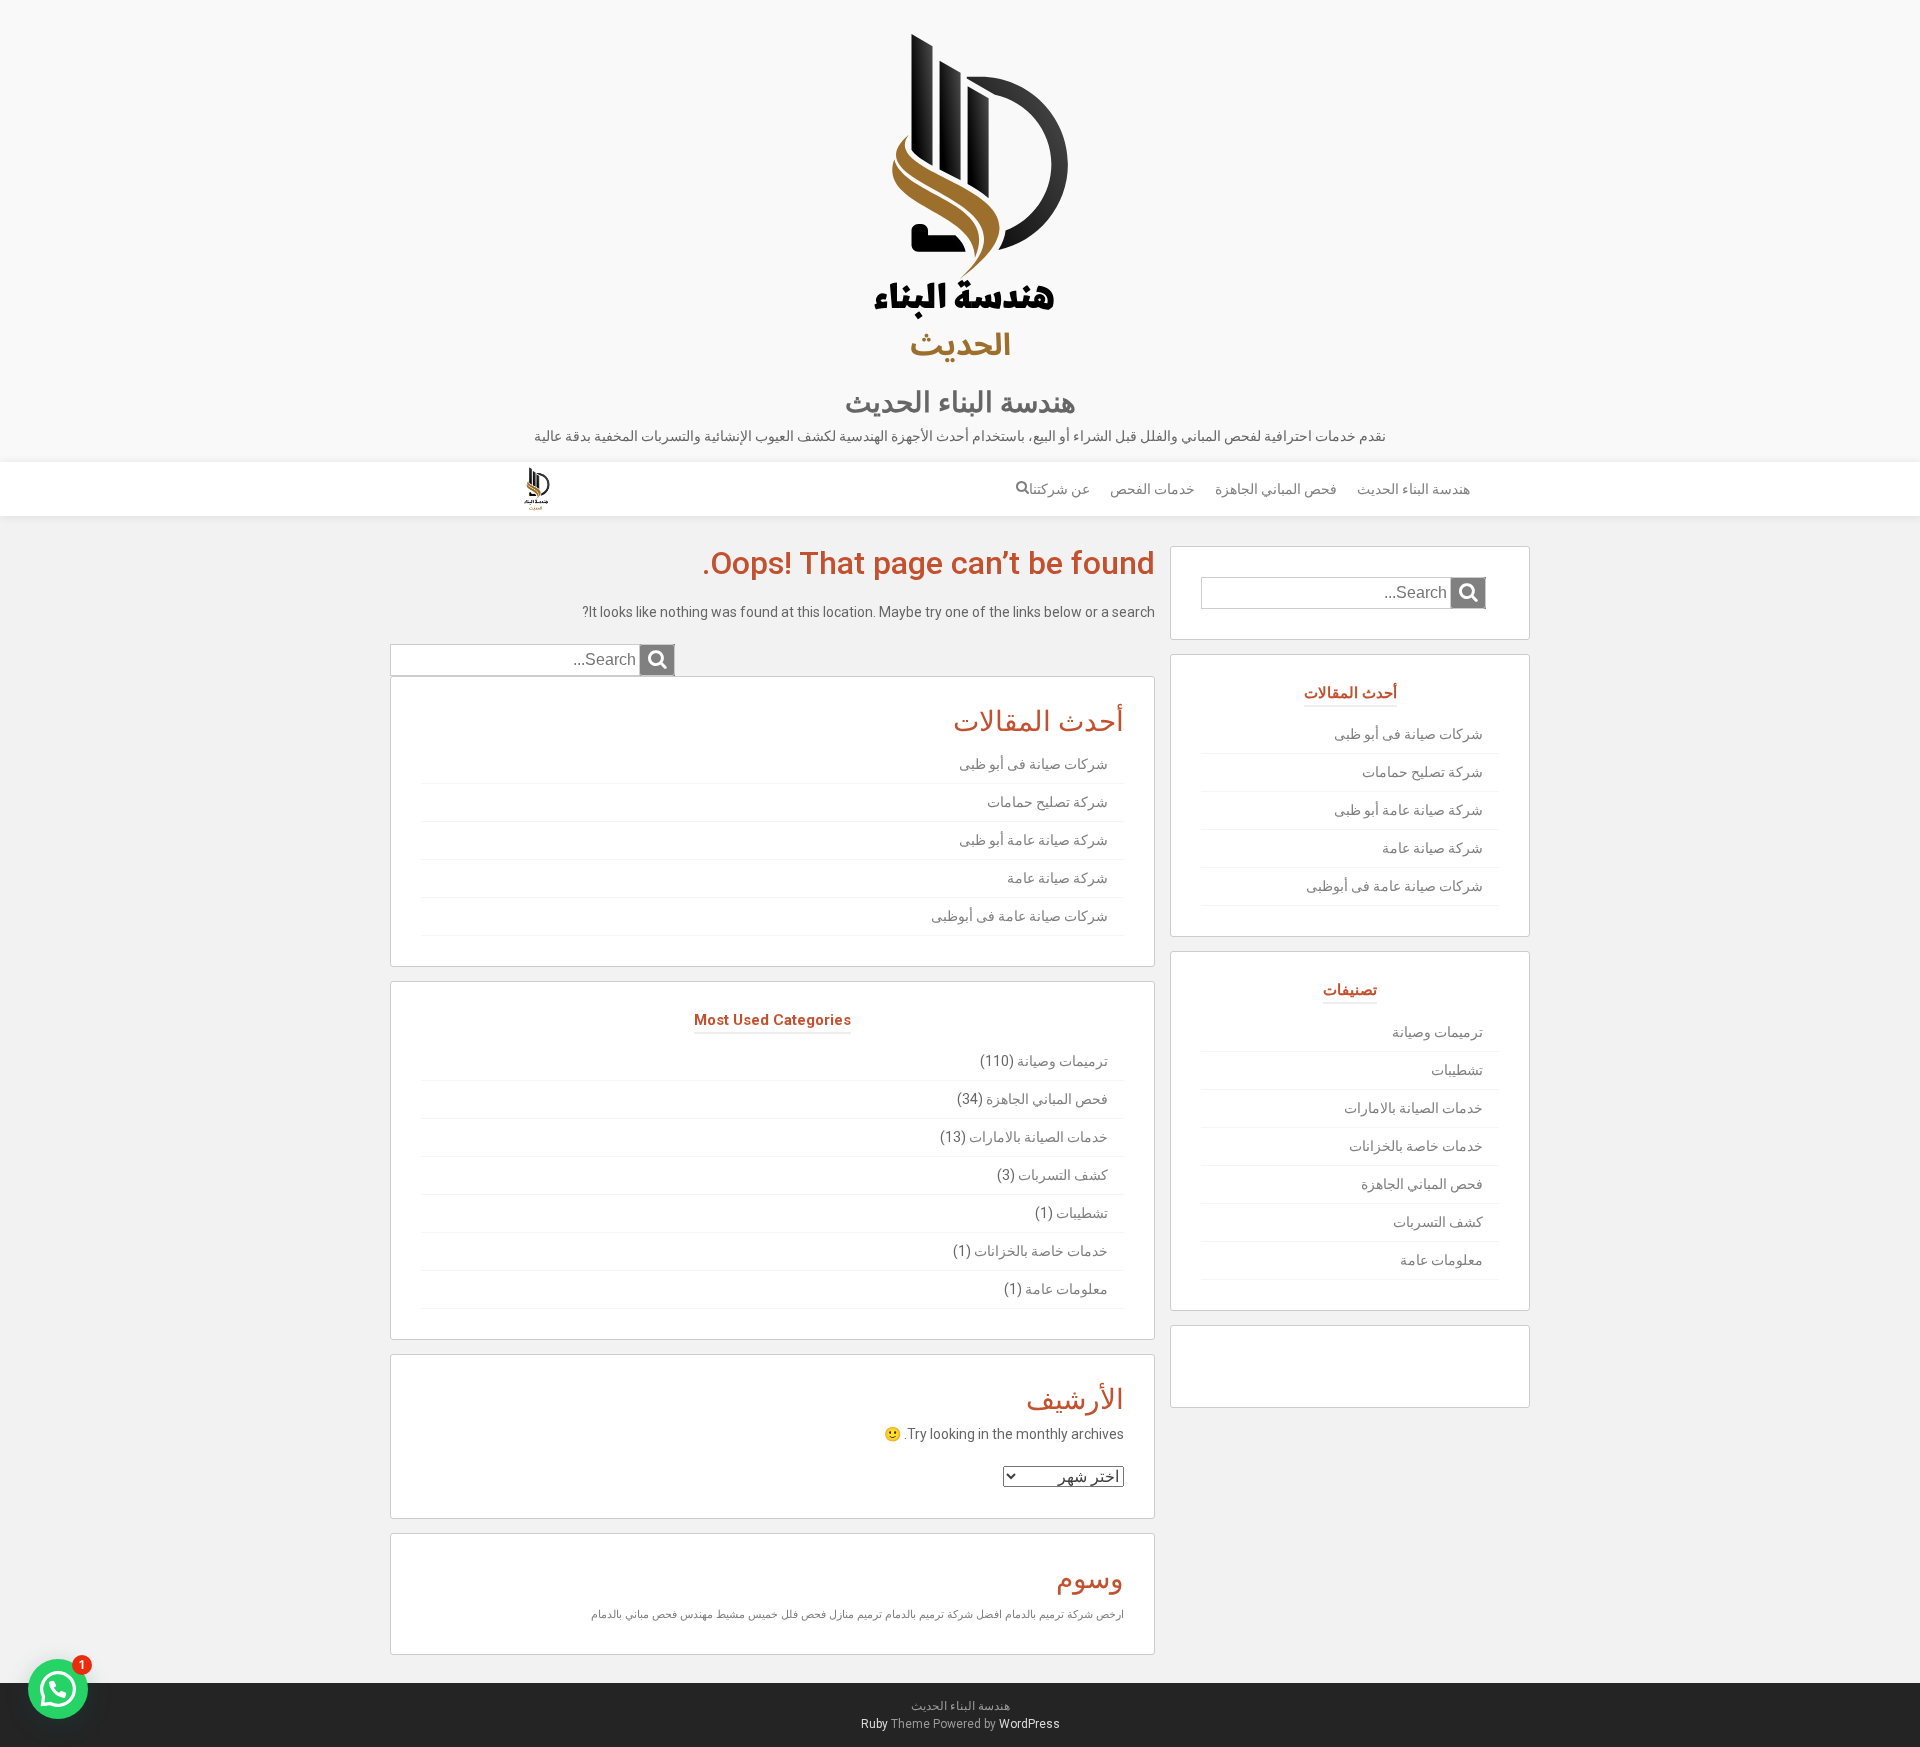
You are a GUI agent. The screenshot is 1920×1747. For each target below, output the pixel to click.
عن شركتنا (1059, 489)
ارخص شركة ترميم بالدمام (1064, 1614)
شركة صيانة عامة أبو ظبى (1033, 840)
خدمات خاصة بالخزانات (1041, 1251)
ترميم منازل (855, 1614)
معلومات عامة (1066, 1289)
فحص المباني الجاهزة (1276, 489)
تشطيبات (1082, 1213)
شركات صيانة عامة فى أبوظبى (1019, 916)
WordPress (1029, 1724)
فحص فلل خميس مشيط (771, 1614)
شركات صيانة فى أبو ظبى (1033, 764)
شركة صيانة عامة (1057, 878)
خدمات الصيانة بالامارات (1038, 1137)
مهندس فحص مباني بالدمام (652, 1614)
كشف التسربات (1063, 1175)
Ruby (874, 1724)
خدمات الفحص (1152, 489)
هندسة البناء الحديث (960, 402)
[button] (58, 1689)
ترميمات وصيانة (1062, 1061)
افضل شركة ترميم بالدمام (943, 1614)
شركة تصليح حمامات (1047, 802)
